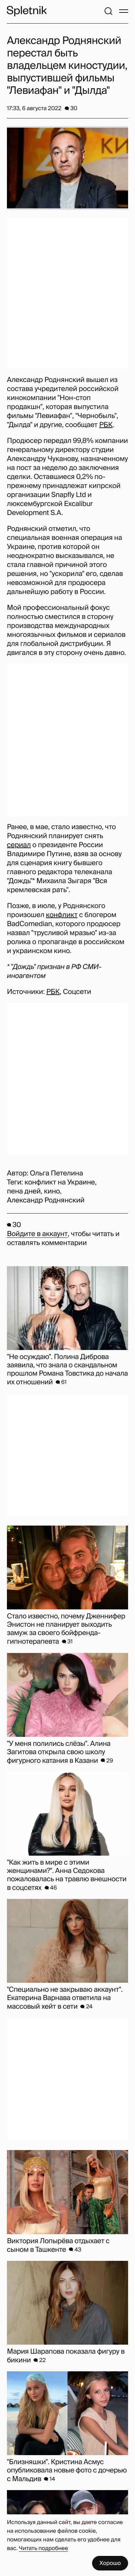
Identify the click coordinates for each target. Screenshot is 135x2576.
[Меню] (124, 11)
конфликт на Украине (60, 1182)
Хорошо (110, 2563)
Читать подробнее (44, 2548)
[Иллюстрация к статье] (67, 168)
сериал (19, 845)
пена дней (24, 1191)
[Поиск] (108, 11)
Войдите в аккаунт (37, 1234)
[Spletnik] (27, 11)
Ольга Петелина (56, 1173)
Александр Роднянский (46, 1200)
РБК (106, 425)
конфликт (62, 915)
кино (52, 1191)
